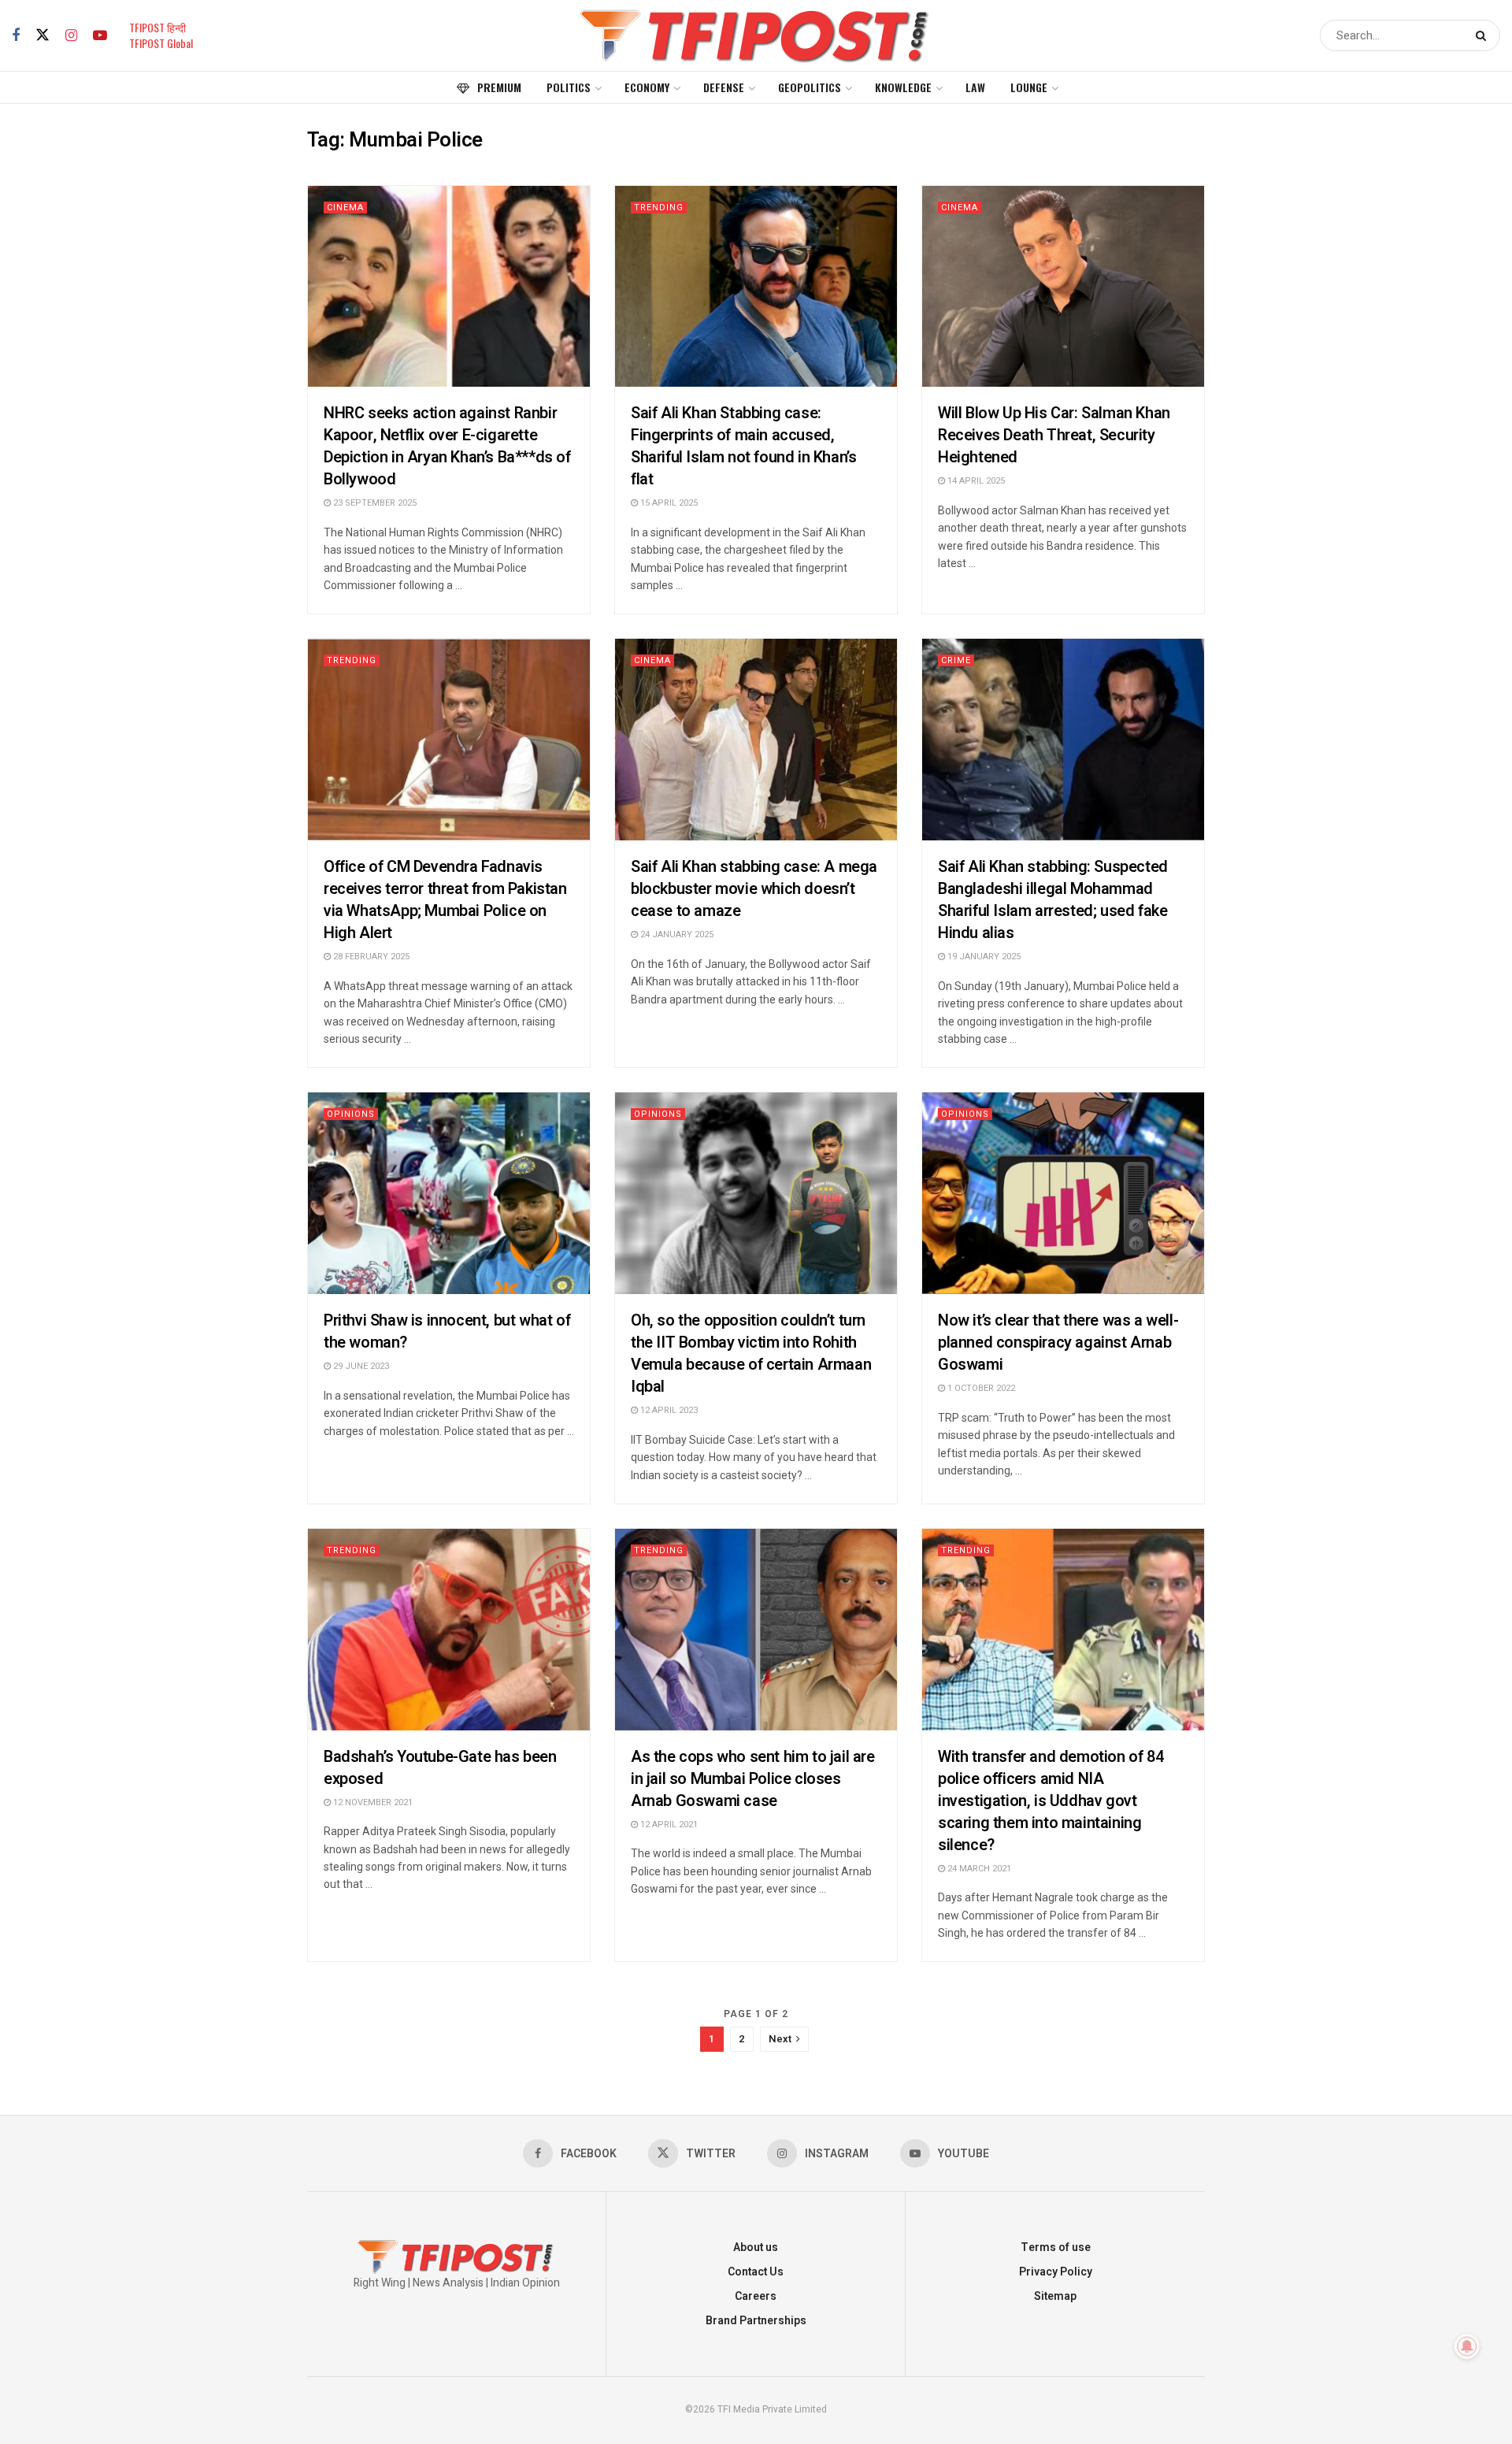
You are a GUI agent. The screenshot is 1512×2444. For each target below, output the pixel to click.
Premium (499, 87)
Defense (724, 87)
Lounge (1029, 87)
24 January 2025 (676, 935)
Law (975, 87)
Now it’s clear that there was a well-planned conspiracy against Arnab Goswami (1058, 1343)
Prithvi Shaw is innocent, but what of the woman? (447, 1331)
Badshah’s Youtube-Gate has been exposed (440, 1768)
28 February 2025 (370, 957)
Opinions (351, 1114)
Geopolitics (810, 87)
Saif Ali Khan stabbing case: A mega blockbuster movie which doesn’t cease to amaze (754, 889)
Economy (647, 87)
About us (756, 2247)
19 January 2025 (983, 957)
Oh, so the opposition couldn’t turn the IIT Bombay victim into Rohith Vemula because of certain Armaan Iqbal (751, 1354)
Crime (956, 660)
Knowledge (903, 87)
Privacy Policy (1056, 2272)
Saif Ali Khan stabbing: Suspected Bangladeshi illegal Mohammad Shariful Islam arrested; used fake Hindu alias (1053, 900)
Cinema (345, 208)
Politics (569, 87)
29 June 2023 (360, 1366)
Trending (659, 208)
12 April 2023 (668, 1410)
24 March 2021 (978, 1869)
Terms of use (1056, 2247)
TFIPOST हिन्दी (157, 27)
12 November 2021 (372, 1802)
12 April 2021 (668, 1825)
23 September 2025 (374, 503)
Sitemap (1055, 2296)
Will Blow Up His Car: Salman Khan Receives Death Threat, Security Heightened (1054, 435)
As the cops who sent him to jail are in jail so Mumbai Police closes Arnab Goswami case (753, 1779)
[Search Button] (1484, 35)
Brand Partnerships (756, 2321)
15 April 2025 (668, 503)
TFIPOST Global (161, 43)
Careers (756, 2296)
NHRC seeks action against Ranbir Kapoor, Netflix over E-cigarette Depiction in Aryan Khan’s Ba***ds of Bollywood (447, 446)
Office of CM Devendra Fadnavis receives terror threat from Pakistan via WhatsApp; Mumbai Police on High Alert (445, 900)
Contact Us (756, 2272)
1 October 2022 (980, 1388)
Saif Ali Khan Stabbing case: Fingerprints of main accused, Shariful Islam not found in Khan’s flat (743, 446)
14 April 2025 (975, 481)
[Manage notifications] (1467, 2346)
